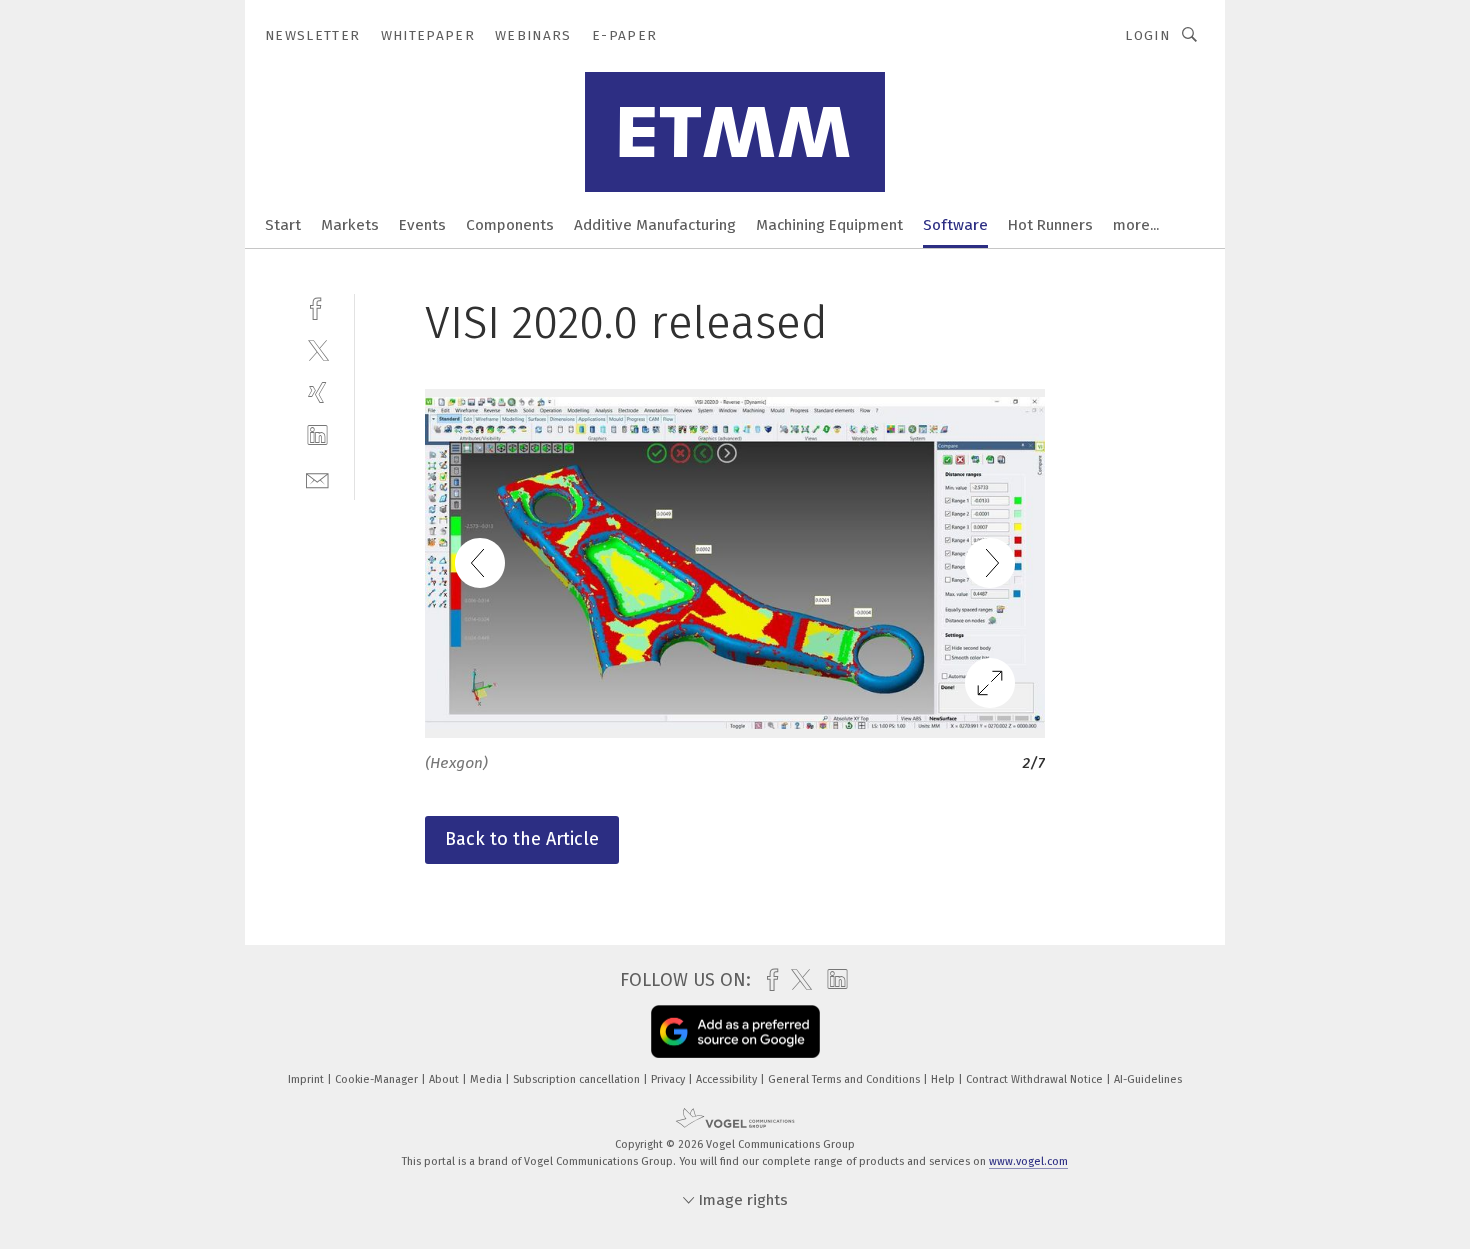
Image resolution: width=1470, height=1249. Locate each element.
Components (510, 225)
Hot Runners (1050, 225)
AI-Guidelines (1148, 1079)
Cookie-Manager (378, 1079)
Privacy (669, 1079)
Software (955, 225)
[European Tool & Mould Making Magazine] (283, 223)
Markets (350, 225)
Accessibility (728, 1079)
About (445, 1079)
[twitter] (317, 349)
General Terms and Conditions (845, 1079)
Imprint (307, 1079)
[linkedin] (317, 435)
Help (944, 1079)
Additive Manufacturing (655, 225)
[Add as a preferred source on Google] (735, 1031)
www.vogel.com (1028, 1161)
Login (1147, 35)
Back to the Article (522, 839)
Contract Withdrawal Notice (1036, 1079)
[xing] (317, 392)
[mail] (317, 478)
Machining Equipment (829, 225)
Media (487, 1079)
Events (422, 225)
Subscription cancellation (578, 1079)
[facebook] (317, 306)
